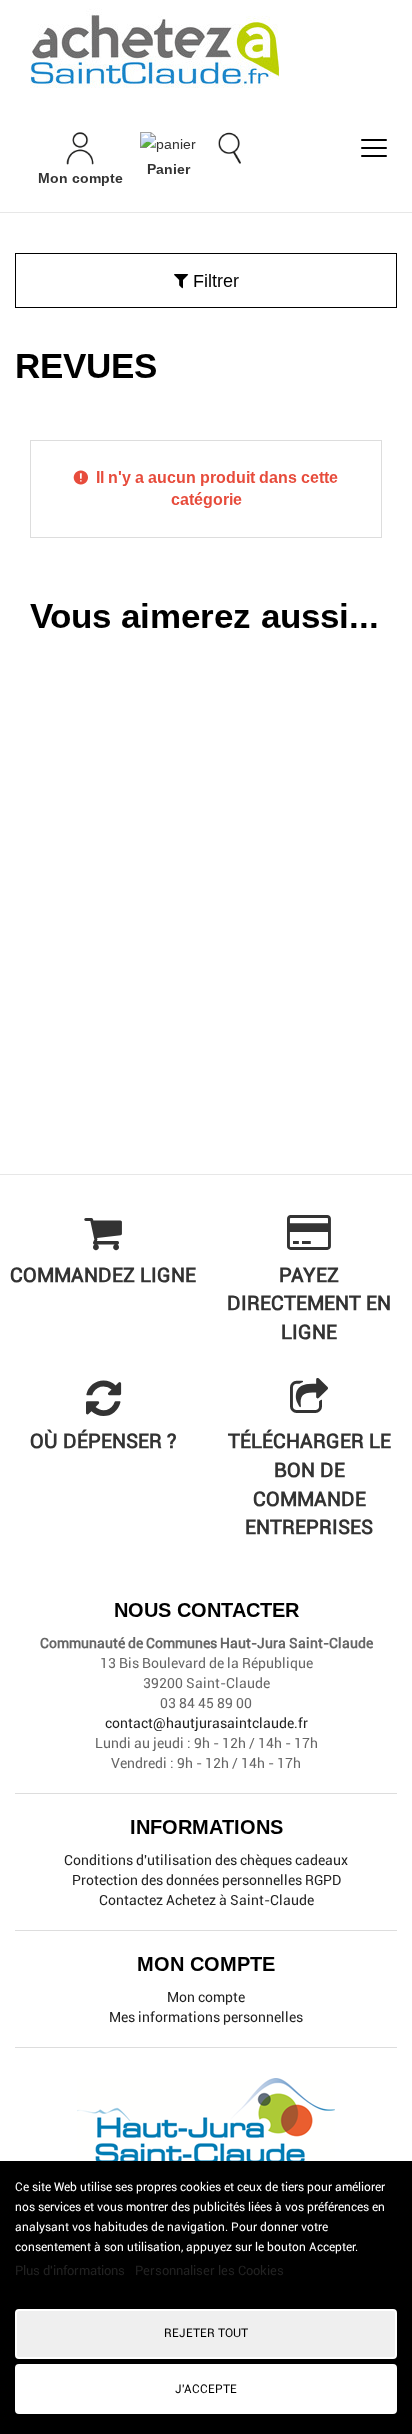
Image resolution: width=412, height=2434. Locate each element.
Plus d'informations (71, 2270)
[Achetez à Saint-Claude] (206, 50)
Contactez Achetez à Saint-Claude (206, 1900)
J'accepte (206, 2389)
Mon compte (206, 1997)
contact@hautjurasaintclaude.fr (206, 1723)
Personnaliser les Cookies (209, 2270)
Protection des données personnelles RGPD (206, 1880)
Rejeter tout (206, 2333)
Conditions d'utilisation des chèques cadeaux (206, 1860)
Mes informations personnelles (206, 2017)
